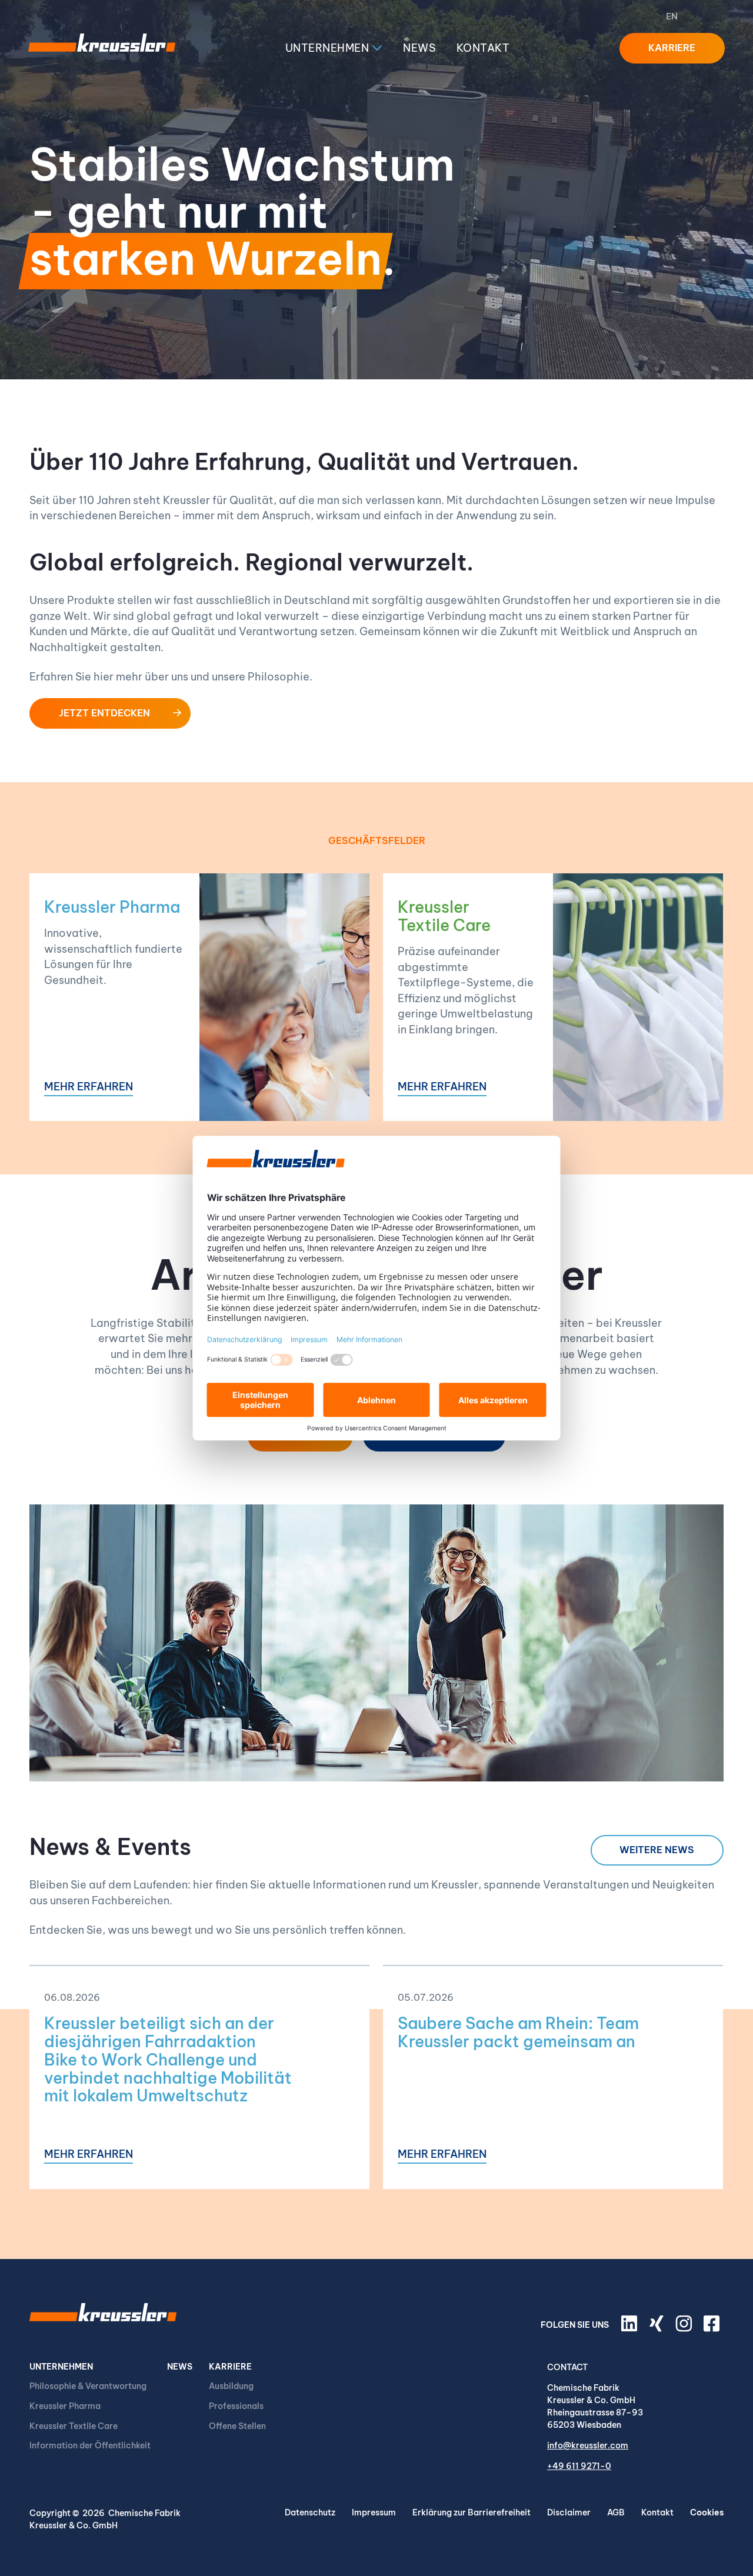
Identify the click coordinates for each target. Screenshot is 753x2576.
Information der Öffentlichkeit (90, 2445)
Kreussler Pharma (112, 907)
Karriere (230, 2367)
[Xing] (658, 2328)
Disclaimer (569, 2512)
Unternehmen (329, 48)
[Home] (102, 48)
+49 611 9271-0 (579, 2466)
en (672, 16)
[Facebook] (714, 2328)
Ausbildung (231, 2386)
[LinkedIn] (631, 2328)
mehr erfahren (89, 1087)
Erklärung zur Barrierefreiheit (472, 2512)
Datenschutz (310, 2512)
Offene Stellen (237, 2426)
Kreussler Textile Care (444, 916)
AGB (616, 2512)
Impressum (374, 2512)
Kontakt (483, 48)
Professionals (236, 2406)
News (419, 48)
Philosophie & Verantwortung (88, 2386)
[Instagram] (685, 2328)
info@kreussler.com (588, 2445)
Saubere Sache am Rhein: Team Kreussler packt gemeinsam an (518, 2032)
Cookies (707, 2512)
